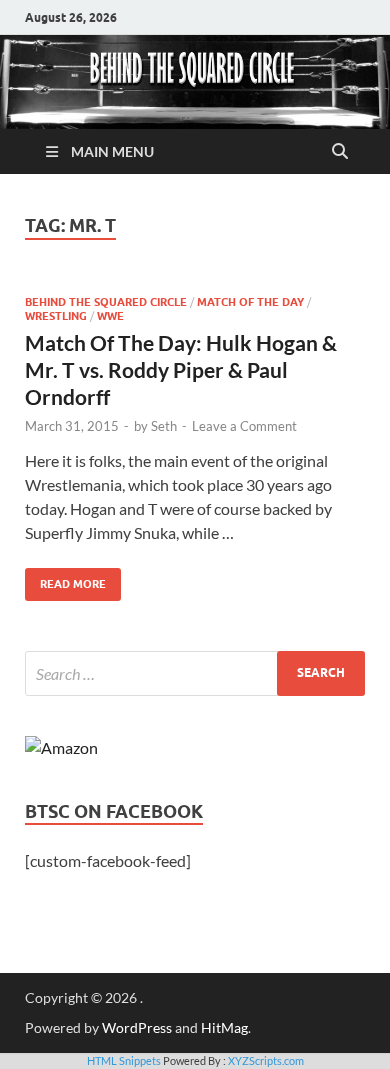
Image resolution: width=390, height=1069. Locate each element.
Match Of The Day (250, 302)
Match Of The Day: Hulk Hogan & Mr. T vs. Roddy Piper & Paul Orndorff (181, 370)
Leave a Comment (244, 426)
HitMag (224, 1027)
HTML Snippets (124, 1060)
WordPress (137, 1027)
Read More (65, 579)
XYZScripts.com (266, 1060)
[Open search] (340, 152)
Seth (164, 426)
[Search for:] (195, 673)
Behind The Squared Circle (106, 302)
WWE (110, 316)
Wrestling (56, 316)
